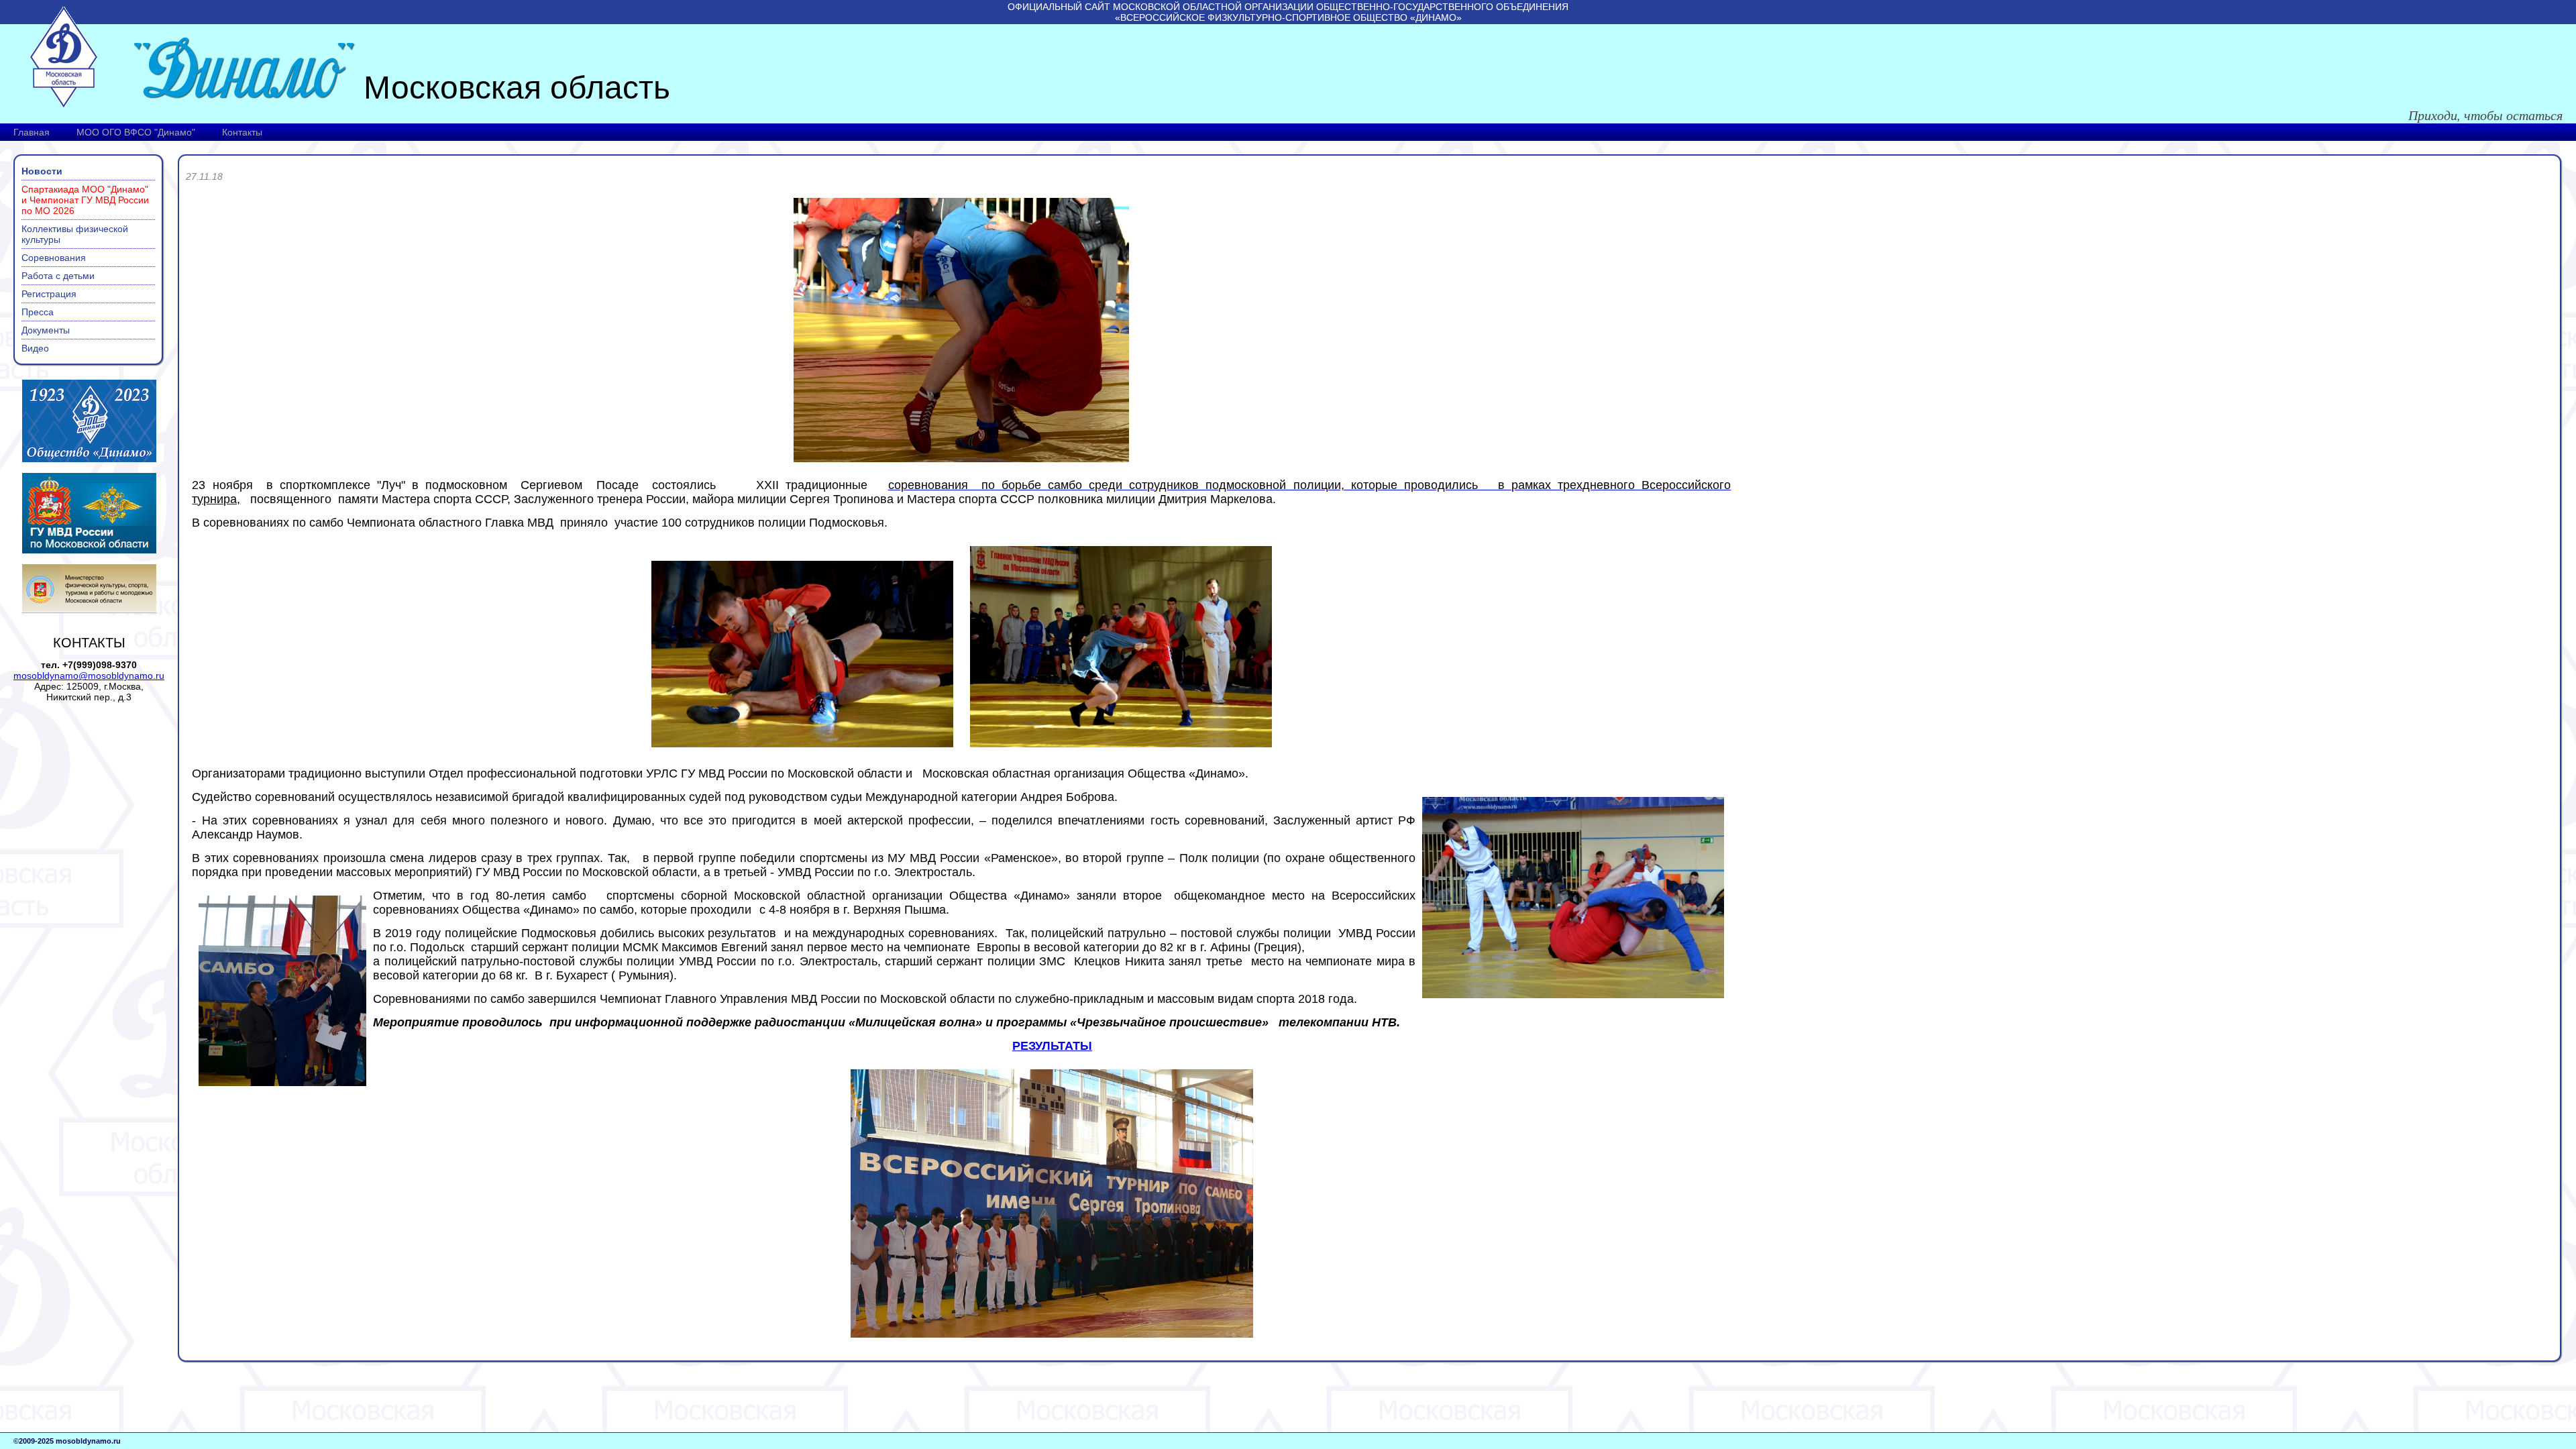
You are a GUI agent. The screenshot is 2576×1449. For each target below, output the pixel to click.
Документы (46, 330)
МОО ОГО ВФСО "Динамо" (136, 132)
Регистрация (49, 294)
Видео (35, 348)
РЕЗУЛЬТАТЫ (1052, 1046)
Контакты (242, 132)
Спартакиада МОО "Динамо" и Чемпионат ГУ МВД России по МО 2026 (85, 200)
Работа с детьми (58, 276)
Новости (42, 171)
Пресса (38, 312)
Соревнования (54, 258)
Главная (32, 132)
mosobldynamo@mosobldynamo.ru (89, 676)
